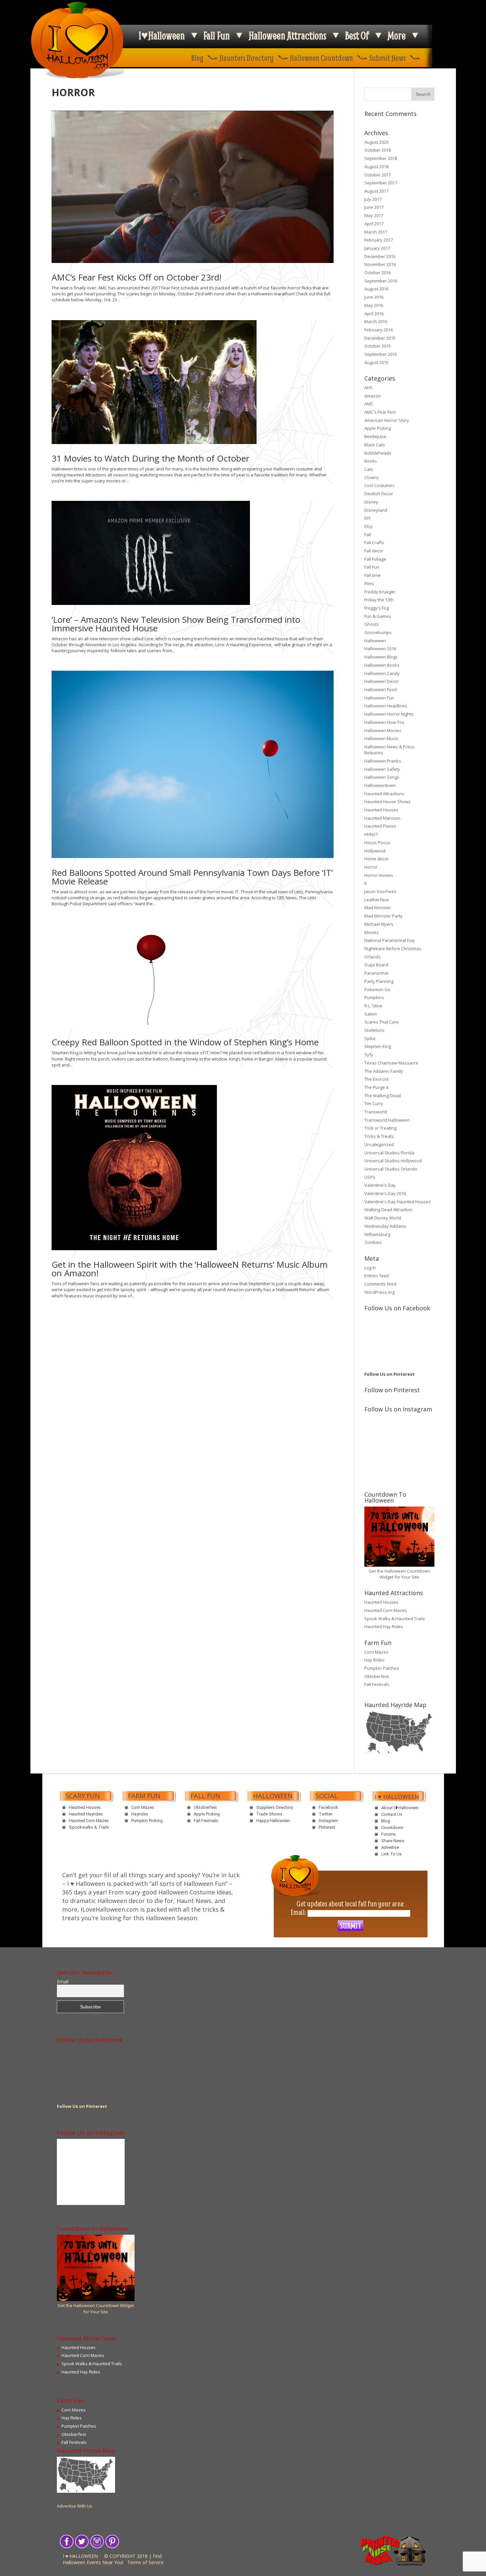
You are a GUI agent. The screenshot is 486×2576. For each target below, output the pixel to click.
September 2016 (381, 281)
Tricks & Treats (379, 1136)
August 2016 (376, 289)
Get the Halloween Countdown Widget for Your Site (399, 1574)
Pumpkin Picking (147, 1821)
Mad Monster (378, 908)
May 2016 (374, 305)
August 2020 (376, 142)
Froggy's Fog (377, 608)
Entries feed (377, 1276)
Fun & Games (378, 616)
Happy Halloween (273, 1821)
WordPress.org (379, 1292)
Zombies (373, 1242)
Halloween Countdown (322, 58)
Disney (371, 502)
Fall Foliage (375, 559)
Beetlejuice (375, 436)
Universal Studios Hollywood (393, 1161)
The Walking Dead (383, 1096)
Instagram (328, 1821)
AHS (368, 388)
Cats (369, 469)
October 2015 (378, 346)
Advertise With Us (75, 2506)
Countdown (392, 1828)
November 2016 (380, 264)
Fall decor (374, 551)
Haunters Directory (247, 58)
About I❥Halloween (400, 1808)
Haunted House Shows (387, 802)
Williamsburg (377, 1234)
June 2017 (374, 207)
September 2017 (381, 183)
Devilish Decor (379, 494)
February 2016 (379, 330)
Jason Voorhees (380, 891)
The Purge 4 (376, 1087)
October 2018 (378, 150)
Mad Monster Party (384, 916)
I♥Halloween (162, 35)
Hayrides (140, 1814)
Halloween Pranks (383, 761)
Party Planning (379, 981)
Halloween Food (381, 690)
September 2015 (381, 354)
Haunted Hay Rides (384, 1626)
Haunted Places (380, 826)
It (365, 883)
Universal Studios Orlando (391, 1169)
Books (371, 461)
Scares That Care (382, 1022)
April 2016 (374, 314)
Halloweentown (380, 785)
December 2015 (380, 338)
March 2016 (376, 321)
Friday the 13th (379, 600)
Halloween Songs (382, 777)
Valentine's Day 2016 (385, 1193)
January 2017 (377, 248)
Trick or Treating (380, 1128)
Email (63, 1982)
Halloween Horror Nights (389, 714)
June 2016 (374, 297)
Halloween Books (382, 665)
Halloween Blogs (381, 657)
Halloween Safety (382, 769)
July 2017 (373, 199)
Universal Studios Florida (389, 1153)
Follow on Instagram (404, 1437)
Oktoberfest (377, 1676)
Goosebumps (378, 632)
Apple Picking (378, 428)
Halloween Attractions (287, 35)
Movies (372, 932)
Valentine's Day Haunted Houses (398, 1202)
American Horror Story (387, 420)
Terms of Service (145, 2562)
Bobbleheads (378, 453)
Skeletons (374, 1030)
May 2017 (374, 215)
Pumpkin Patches (382, 1668)
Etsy (368, 526)
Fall (368, 535)
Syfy (369, 1055)
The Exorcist (376, 1079)
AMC (369, 404)
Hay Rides (374, 1660)
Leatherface (377, 900)
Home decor (377, 859)
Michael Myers (379, 924)
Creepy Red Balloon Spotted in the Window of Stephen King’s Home (185, 1042)
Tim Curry (374, 1103)
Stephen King (378, 1046)
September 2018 (381, 158)
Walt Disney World (383, 1218)
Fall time (372, 575)
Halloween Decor (382, 681)
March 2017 (376, 232)
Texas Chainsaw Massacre (391, 1063)
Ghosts (372, 624)
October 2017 (378, 175)
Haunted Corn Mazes (386, 1610)
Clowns (372, 477)
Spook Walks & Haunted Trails (395, 1619)
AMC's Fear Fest (380, 412)
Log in (370, 1268)
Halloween (375, 641)
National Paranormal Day (390, 940)
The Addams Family (384, 1071)
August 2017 (376, 191)
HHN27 (371, 834)
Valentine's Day (380, 1185)
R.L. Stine (373, 1006)
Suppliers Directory (275, 1807)
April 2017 (374, 224)
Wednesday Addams (385, 1226)
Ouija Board (376, 965)
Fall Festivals (377, 1684)
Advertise (390, 1847)
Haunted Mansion (382, 818)
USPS (370, 1177)
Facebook (328, 1807)
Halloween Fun (379, 698)
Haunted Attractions (384, 794)
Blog (197, 58)
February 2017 (379, 240)
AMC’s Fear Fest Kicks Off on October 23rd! (137, 277)
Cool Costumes (379, 485)
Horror (371, 867)
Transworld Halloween (387, 1120)
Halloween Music (381, 738)
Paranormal (376, 973)
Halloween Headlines (386, 706)
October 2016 (378, 273)
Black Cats (375, 445)
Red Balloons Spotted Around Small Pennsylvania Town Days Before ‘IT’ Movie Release (192, 877)
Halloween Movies (383, 730)
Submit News (387, 58)
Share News (393, 1841)
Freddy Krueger (380, 592)
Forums (388, 1834)
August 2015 (376, 362)
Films (369, 583)
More (397, 35)
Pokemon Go (377, 989)
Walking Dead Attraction (388, 1210)
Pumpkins (374, 997)
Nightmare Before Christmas (393, 949)
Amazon (373, 396)
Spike (370, 1038)
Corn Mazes (376, 1652)
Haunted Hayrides (86, 1814)
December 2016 (380, 256)
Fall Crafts (374, 542)
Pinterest (327, 1827)
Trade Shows (269, 1814)
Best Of (357, 35)
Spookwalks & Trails (89, 1827)
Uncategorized (379, 1144)
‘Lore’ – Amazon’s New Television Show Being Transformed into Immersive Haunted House (176, 624)
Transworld (376, 1112)
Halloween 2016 (380, 649)
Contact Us (392, 1814)
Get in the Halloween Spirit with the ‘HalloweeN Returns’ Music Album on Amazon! (190, 1269)
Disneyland (376, 510)
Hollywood (375, 851)
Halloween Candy (382, 673)
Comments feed (380, 1284)
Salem (371, 1014)
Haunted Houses (381, 810)
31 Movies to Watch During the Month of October (150, 458)
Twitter (325, 1814)
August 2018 (376, 167)
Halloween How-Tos (384, 722)
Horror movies (379, 875)
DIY (367, 518)
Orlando (373, 957)
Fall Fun (217, 35)
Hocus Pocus (377, 842)
